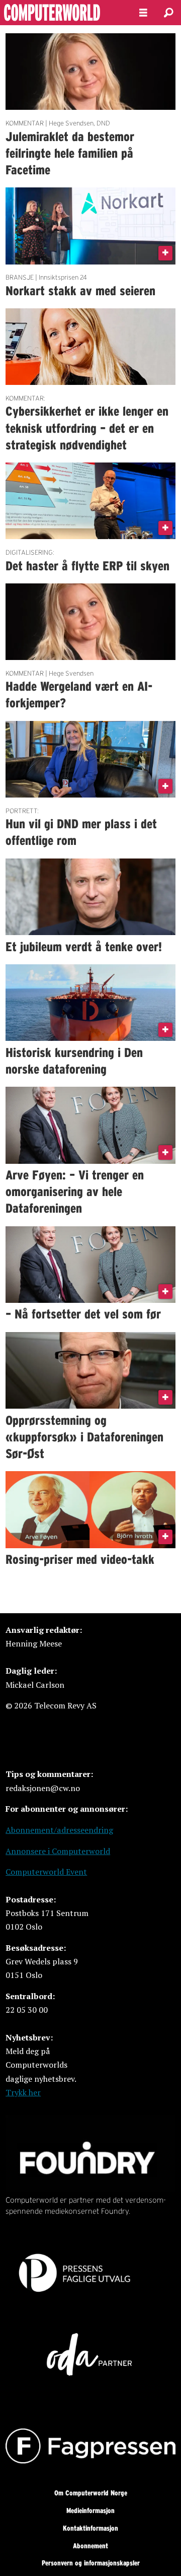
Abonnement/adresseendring (59, 1830)
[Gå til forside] (61, 13)
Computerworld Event (46, 1872)
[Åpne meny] (143, 13)
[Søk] (168, 13)
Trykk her (23, 2092)
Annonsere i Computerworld (58, 1851)
